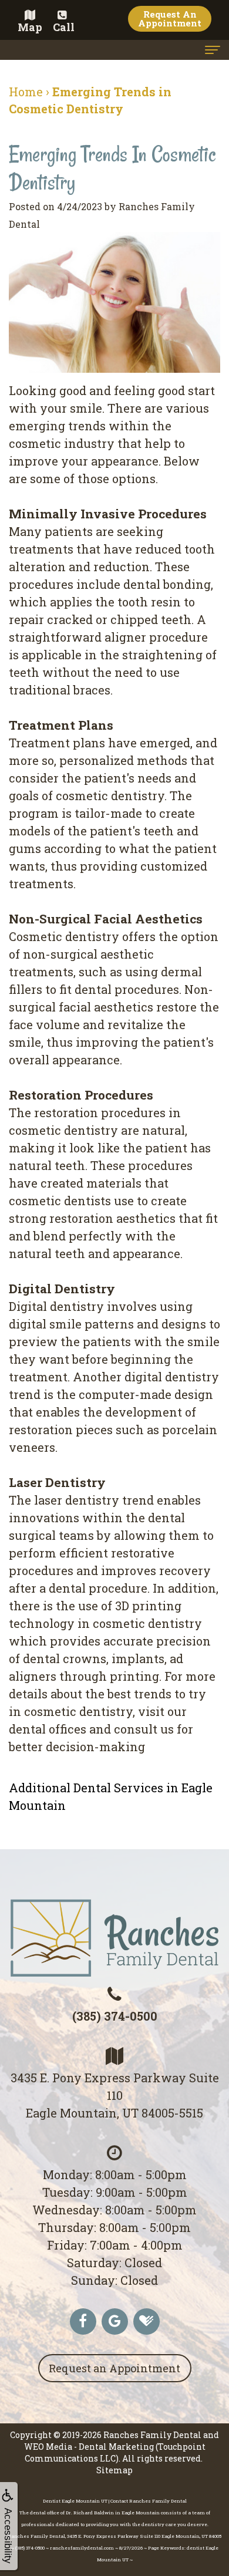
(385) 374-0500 (115, 2016)
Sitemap (114, 2470)
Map (30, 27)
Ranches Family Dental (152, 2435)
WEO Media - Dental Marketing (89, 2447)
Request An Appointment (170, 18)
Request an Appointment (114, 2368)
